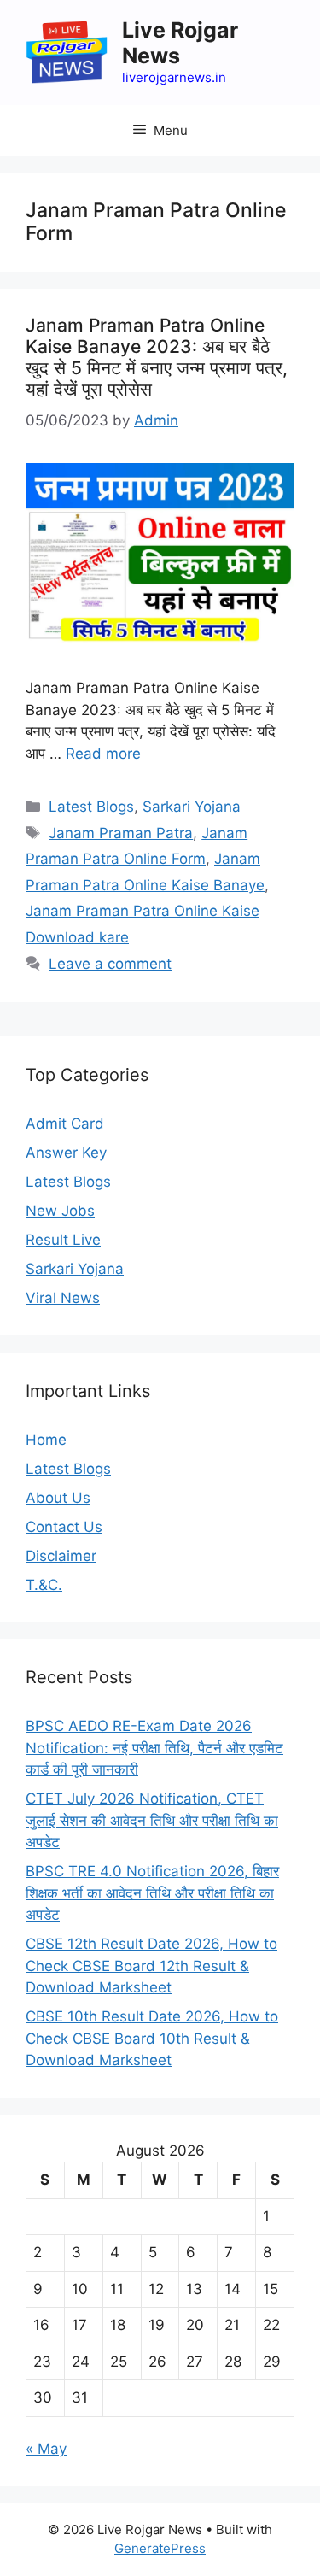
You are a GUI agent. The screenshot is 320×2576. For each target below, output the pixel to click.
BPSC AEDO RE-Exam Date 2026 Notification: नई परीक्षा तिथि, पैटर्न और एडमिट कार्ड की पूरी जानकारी (154, 1748)
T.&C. (44, 1585)
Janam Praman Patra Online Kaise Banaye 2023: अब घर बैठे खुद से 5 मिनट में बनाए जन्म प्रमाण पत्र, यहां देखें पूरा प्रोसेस (157, 358)
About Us (58, 1498)
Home (46, 1440)
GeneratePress (160, 2548)
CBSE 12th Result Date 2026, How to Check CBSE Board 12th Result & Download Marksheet (151, 1966)
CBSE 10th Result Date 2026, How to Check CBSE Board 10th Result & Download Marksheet (152, 2038)
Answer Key (66, 1153)
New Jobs (60, 1211)
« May (46, 2449)
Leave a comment (110, 964)
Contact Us (64, 1527)
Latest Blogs (91, 807)
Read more (103, 754)
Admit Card (65, 1124)
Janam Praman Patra (121, 833)
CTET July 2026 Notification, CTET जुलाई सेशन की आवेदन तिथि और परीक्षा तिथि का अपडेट (152, 1820)
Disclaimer (61, 1556)
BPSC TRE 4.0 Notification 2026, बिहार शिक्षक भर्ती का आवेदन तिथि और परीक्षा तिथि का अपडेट (152, 1893)
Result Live (63, 1240)
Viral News (63, 1298)
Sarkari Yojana (192, 807)
